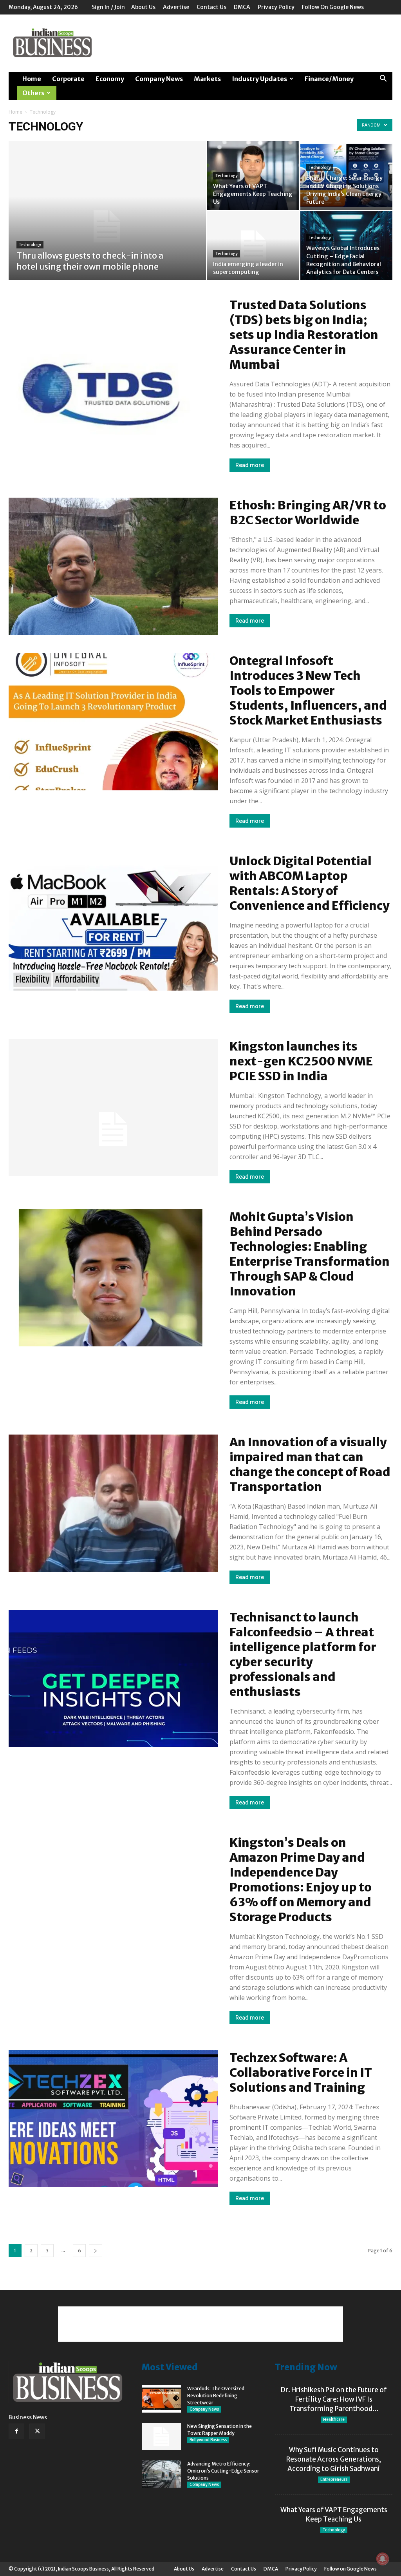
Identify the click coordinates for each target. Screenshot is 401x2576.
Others (33, 93)
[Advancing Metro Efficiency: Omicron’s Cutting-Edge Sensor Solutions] (161, 2474)
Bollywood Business (208, 2440)
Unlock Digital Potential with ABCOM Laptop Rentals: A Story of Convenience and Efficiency (310, 883)
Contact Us (211, 7)
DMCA (242, 7)
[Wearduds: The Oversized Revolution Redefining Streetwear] (161, 2399)
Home (32, 79)
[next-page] (96, 2251)
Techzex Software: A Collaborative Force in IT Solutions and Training (301, 2072)
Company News (159, 79)
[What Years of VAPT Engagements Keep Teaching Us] (253, 176)
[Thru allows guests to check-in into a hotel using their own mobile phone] (107, 226)
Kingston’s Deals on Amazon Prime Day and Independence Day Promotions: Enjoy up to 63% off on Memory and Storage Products (301, 1880)
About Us (143, 7)
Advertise (176, 7)
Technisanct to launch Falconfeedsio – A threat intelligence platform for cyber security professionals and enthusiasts (303, 1654)
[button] (383, 79)
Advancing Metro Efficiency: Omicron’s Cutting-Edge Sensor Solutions (223, 2471)
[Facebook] (16, 2431)
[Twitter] (37, 2431)
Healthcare (334, 2419)
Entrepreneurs (334, 2479)
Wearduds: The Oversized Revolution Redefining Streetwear (216, 2396)
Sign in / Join (108, 7)
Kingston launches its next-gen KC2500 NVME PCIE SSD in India (301, 1061)
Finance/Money (329, 79)
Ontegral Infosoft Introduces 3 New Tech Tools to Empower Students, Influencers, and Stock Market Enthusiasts (308, 690)
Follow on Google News (333, 7)
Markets (207, 79)
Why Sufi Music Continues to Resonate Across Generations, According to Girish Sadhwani (334, 2459)
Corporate (68, 79)
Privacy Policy (276, 7)
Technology (30, 245)
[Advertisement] (250, 43)
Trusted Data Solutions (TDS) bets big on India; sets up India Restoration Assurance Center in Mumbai (304, 335)
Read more (250, 465)
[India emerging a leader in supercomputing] (253, 246)
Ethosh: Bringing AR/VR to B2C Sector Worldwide (308, 513)
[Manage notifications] (383, 2559)
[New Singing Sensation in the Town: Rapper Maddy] (161, 2437)
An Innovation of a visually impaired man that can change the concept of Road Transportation (310, 1464)
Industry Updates (259, 79)
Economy (110, 79)
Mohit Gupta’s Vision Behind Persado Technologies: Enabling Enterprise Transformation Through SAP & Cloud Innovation (310, 1254)
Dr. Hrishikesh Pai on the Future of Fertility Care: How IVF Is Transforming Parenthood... (334, 2399)
